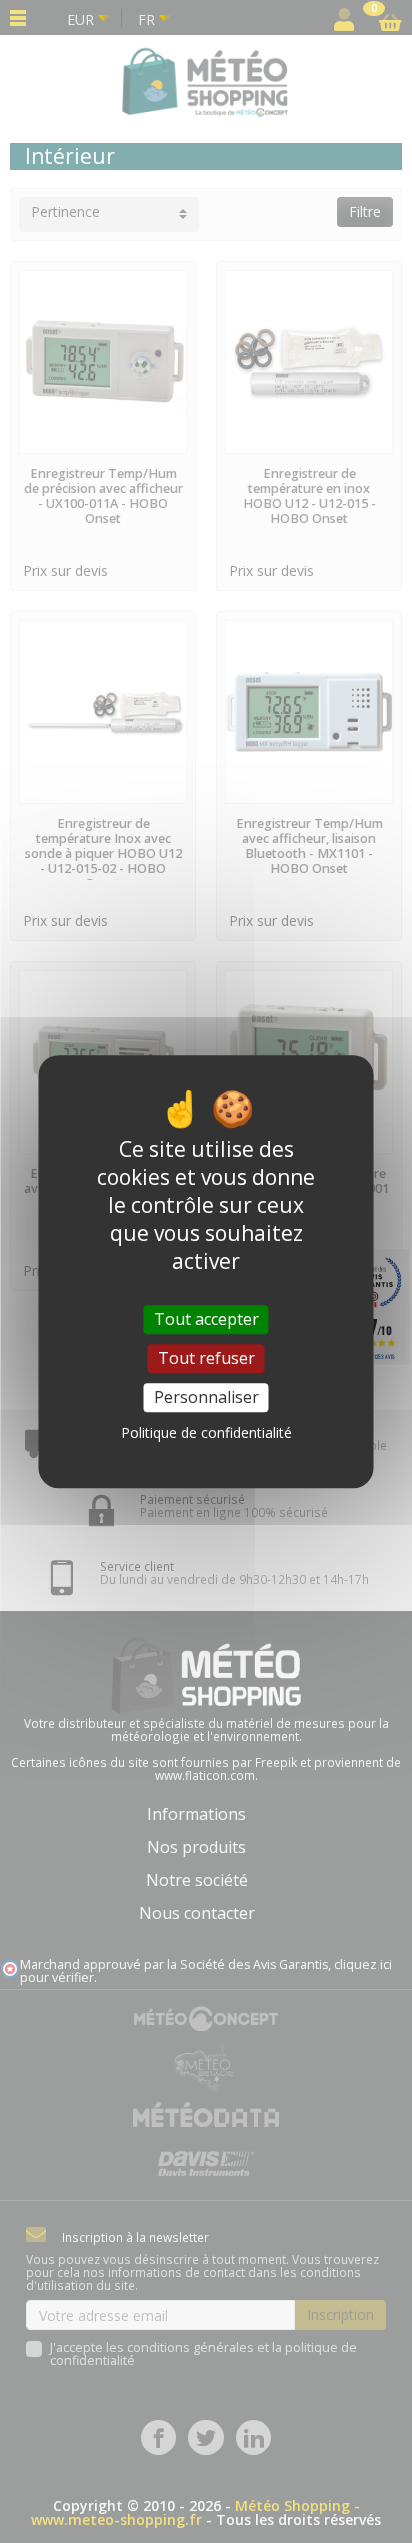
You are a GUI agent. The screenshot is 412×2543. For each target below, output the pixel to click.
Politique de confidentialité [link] (206, 1432)
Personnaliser (206, 1397)
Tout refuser (206, 1358)
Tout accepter (206, 1319)
